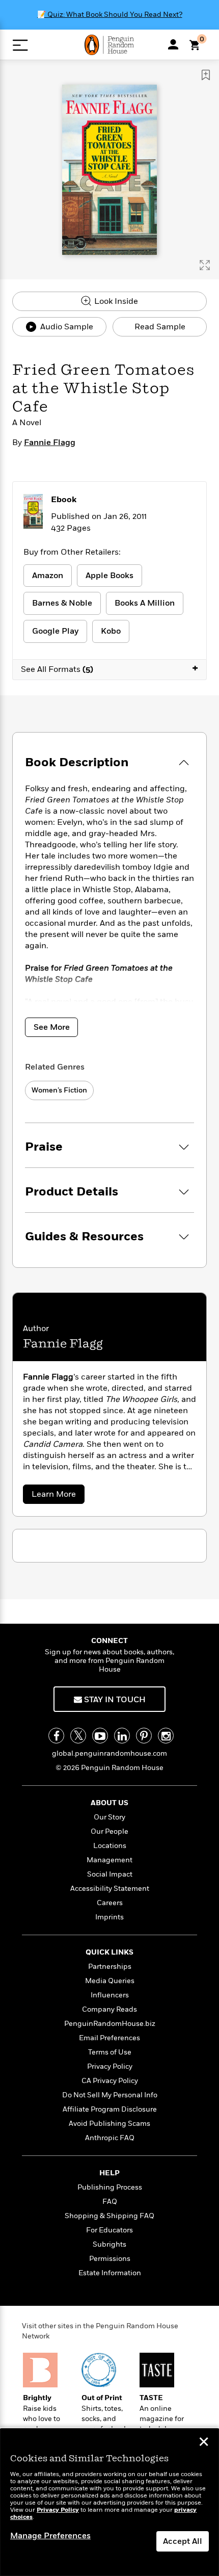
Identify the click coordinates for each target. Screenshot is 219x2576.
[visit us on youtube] (100, 1736)
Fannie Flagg (50, 443)
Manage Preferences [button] (50, 2536)
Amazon (48, 576)
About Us (109, 1803)
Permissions (110, 2259)
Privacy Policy (110, 2066)
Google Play (55, 631)
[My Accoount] (173, 44)
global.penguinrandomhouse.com (109, 1753)
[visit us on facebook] (56, 1736)
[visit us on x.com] (78, 1736)
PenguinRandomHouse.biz (110, 2024)
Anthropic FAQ (110, 2138)
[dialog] (109, 2502)
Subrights (109, 2244)
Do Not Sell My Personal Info (110, 2095)
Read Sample (160, 327)
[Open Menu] (20, 45)
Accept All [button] (183, 2541)
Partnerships (110, 1967)
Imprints (109, 1917)
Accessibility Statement (110, 1889)
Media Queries (110, 1981)
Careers (110, 1903)
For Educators (109, 2230)
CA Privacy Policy (110, 2081)
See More (52, 1027)
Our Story (109, 1817)
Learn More (56, 1496)
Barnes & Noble (62, 603)
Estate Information (110, 2273)
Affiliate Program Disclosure (110, 2109)
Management (109, 1860)
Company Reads (109, 2009)
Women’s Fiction (59, 1090)
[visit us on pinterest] (144, 1736)
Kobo (111, 631)
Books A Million (145, 603)
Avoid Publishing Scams (109, 2124)
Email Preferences (109, 2038)
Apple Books (109, 576)
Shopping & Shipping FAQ (109, 2216)
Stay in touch (114, 1700)
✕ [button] (204, 2443)
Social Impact (110, 1874)
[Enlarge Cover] (205, 265)
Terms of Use (110, 2052)
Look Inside (115, 301)
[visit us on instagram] (166, 1736)
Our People (109, 1831)
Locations (110, 1846)
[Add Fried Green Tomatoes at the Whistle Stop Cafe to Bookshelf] (206, 75)
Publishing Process (110, 2187)
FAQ (110, 2202)
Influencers (110, 1995)
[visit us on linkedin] (122, 1736)
